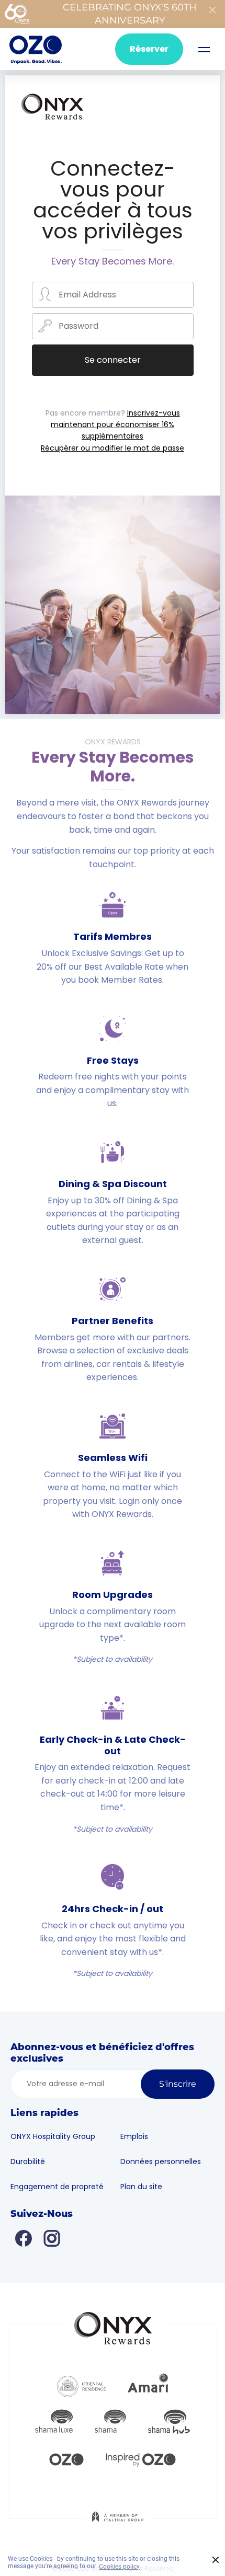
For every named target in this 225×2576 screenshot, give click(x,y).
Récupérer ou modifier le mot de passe (113, 448)
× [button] (216, 2560)
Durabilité (28, 2161)
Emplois (134, 2136)
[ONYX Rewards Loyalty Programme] (52, 119)
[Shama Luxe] (54, 2422)
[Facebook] (24, 2238)
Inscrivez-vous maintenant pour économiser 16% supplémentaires (115, 425)
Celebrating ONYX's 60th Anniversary (130, 14)
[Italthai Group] (118, 2524)
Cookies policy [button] (119, 2567)
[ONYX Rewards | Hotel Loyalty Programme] (113, 2324)
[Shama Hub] (169, 2422)
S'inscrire (178, 2084)
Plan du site (141, 2187)
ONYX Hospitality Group (53, 2136)
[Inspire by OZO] (141, 2458)
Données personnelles (161, 2161)
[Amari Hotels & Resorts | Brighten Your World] (148, 2385)
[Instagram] (52, 2238)
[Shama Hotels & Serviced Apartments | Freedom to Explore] (110, 2422)
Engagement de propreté (57, 2187)
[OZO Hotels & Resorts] (36, 49)
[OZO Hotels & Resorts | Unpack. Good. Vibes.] (66, 2458)
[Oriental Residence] (81, 2385)
